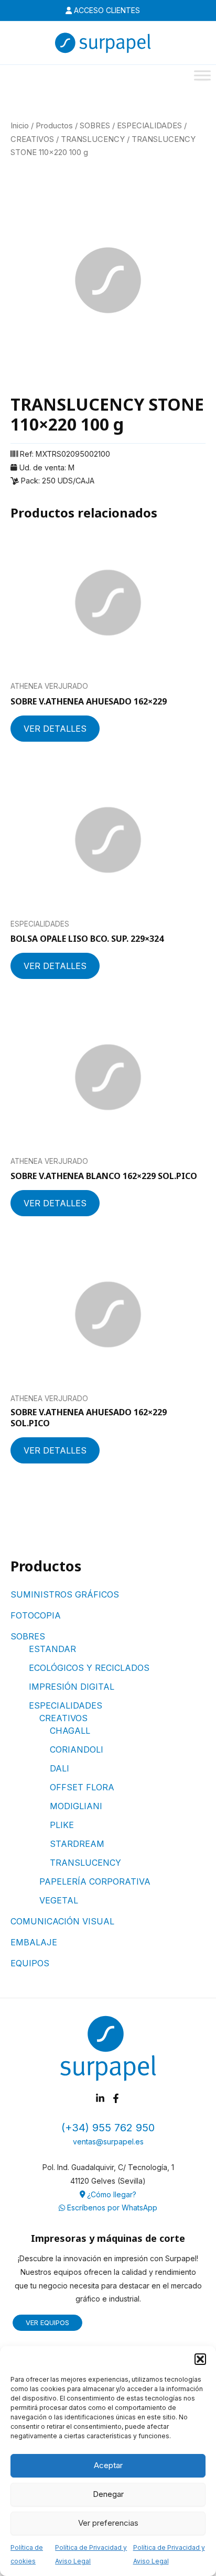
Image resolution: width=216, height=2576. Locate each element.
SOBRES (28, 1636)
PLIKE (62, 1825)
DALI (60, 1768)
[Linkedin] (100, 2098)
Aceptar (108, 2465)
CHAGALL (70, 1731)
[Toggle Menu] (202, 75)
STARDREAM (77, 1844)
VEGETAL (59, 1900)
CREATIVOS (63, 1718)
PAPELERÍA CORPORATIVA (95, 1881)
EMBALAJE (34, 1942)
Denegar (108, 2494)
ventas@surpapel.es (108, 2142)
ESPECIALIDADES (66, 1705)
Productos (54, 126)
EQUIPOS (30, 1963)
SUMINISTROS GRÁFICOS (65, 1594)
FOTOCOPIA (36, 1615)
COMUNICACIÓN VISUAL (62, 1921)
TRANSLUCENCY (85, 1863)
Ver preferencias (108, 2523)
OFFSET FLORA (82, 1787)
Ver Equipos (47, 2322)
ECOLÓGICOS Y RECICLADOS (89, 1668)
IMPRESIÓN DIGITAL (72, 1687)
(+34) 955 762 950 (108, 2128)
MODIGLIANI (76, 1806)
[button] (200, 2359)
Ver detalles (55, 729)
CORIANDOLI (77, 1749)
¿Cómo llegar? (111, 2194)
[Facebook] (116, 2098)
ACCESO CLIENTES (106, 10)
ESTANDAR (52, 1649)
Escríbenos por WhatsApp (111, 2208)
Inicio (20, 126)
